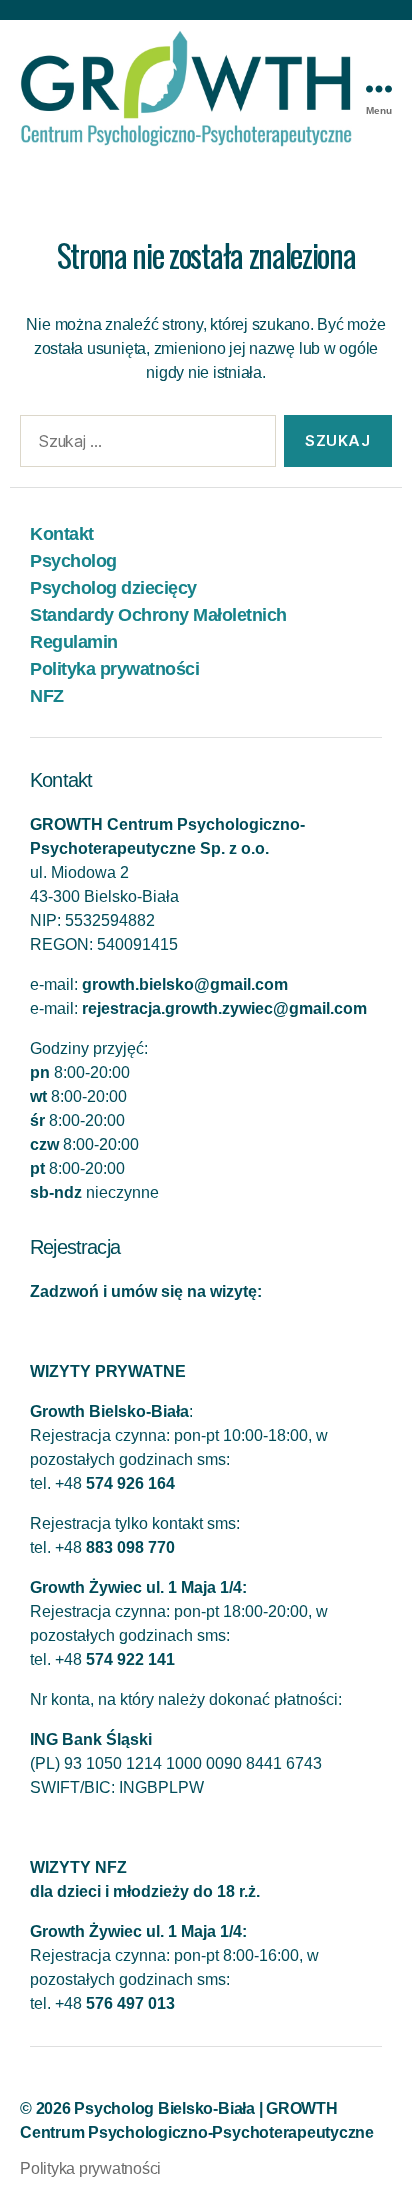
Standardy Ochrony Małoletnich (158, 615)
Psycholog (73, 561)
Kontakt (62, 534)
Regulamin (74, 642)
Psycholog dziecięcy (113, 588)
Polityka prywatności (114, 669)
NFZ (47, 696)
